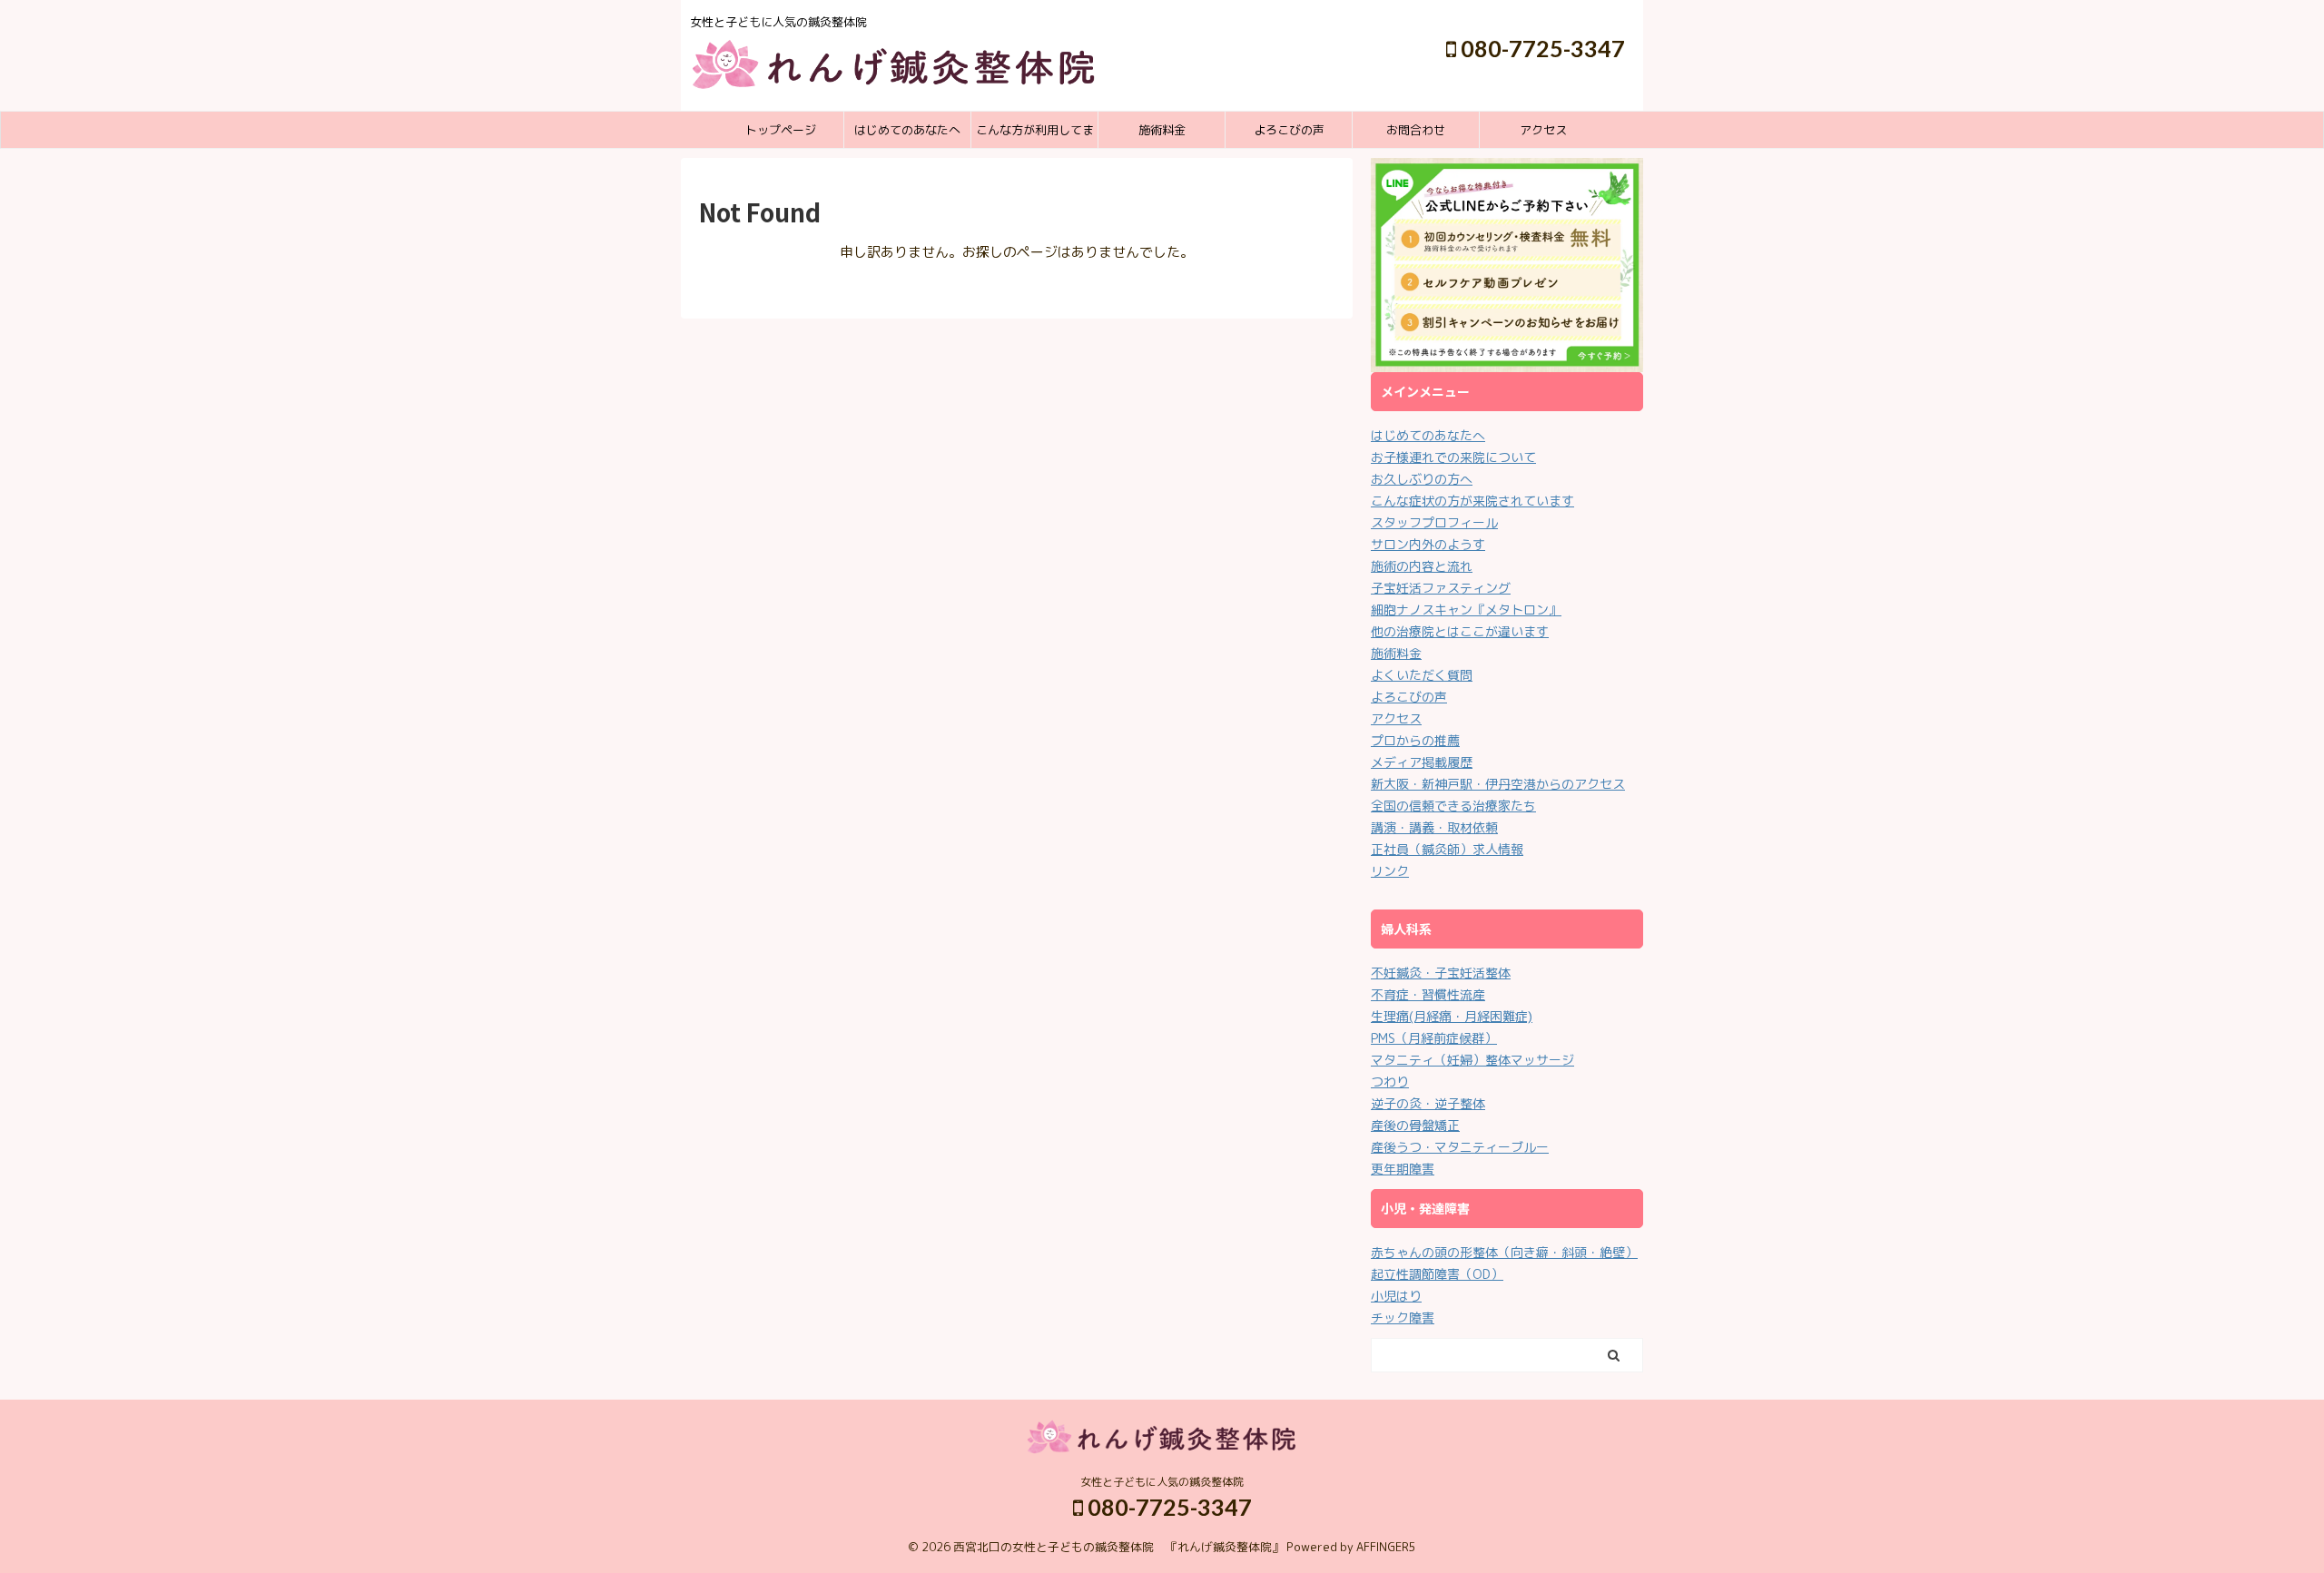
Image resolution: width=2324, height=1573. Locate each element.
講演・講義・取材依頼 (1434, 827)
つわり (1390, 1081)
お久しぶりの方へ (1422, 479)
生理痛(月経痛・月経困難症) (1452, 1016)
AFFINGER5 (1386, 1547)
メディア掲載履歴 (1422, 762)
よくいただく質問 (1422, 675)
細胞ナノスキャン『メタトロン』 (1466, 610)
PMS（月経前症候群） (1434, 1038)
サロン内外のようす (1428, 544)
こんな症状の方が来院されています (1472, 501)
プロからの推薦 (1415, 740)
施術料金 (1162, 130)
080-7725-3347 (1541, 48)
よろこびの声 (1289, 130)
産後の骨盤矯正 (1415, 1125)
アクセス (1543, 130)
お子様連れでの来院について (1453, 457)
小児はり (1396, 1296)
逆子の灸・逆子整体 (1428, 1103)
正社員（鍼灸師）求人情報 (1447, 849)
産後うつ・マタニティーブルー (1460, 1147)
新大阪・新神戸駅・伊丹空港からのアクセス (1498, 784)
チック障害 (1403, 1317)
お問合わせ (1416, 130)
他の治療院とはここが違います (1460, 631)
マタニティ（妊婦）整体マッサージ (1472, 1060)
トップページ (781, 130)
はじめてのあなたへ (907, 130)
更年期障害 (1403, 1169)
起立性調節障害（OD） (1437, 1274)
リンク (1390, 871)
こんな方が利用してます (1035, 135)
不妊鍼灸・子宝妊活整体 (1441, 973)
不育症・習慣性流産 (1428, 994)
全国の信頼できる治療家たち (1453, 806)
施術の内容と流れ (1422, 566)
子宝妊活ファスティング (1441, 588)
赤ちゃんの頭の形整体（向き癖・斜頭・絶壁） (1504, 1252)
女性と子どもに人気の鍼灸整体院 (1162, 1482)
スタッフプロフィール (1434, 522)
